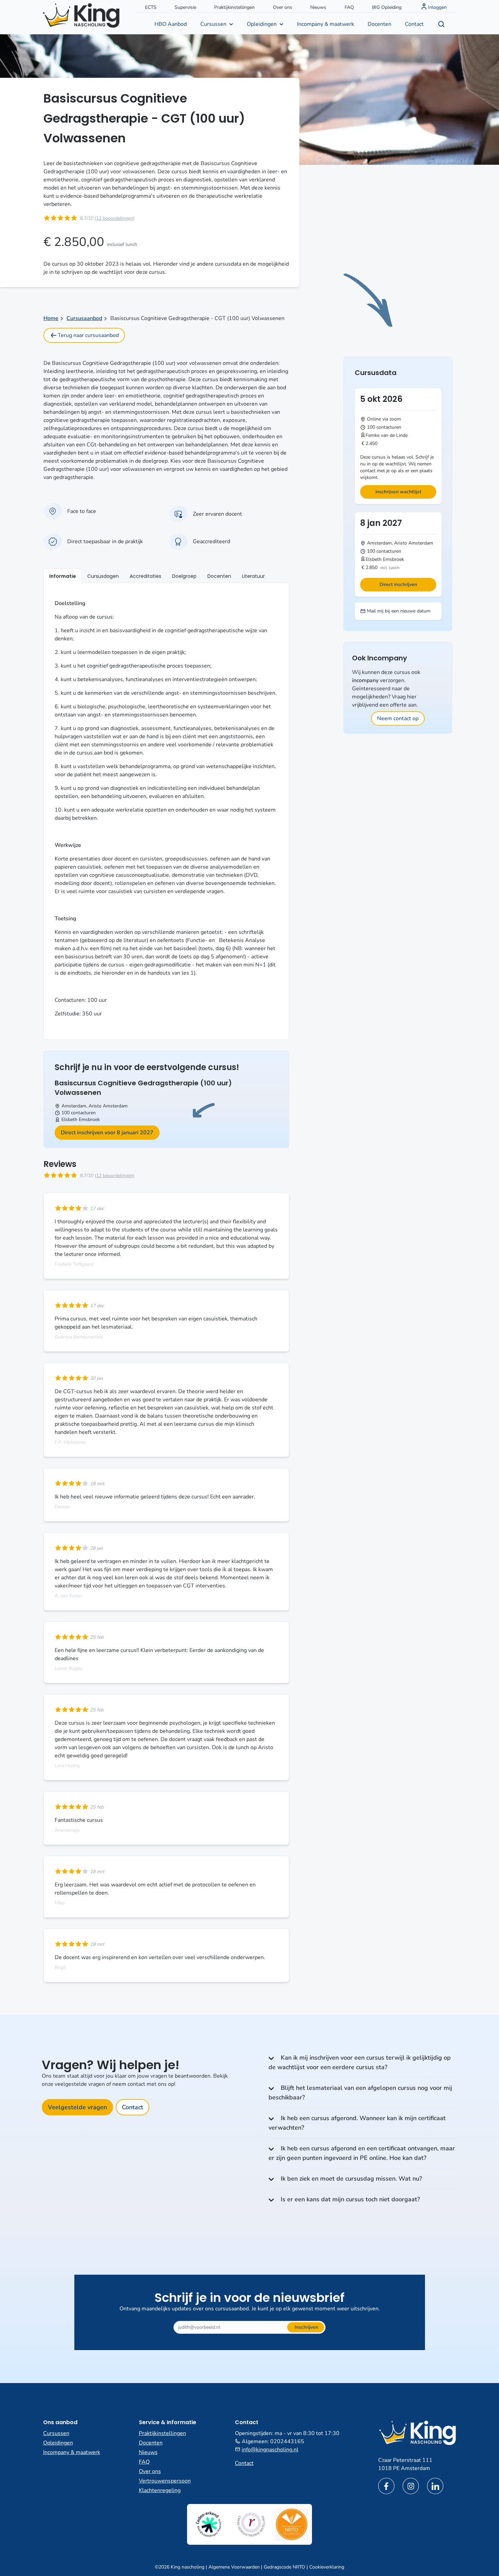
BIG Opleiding (387, 7)
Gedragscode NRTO (284, 2567)
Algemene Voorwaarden (234, 2567)
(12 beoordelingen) (115, 218)
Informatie (63, 576)
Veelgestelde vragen (77, 2107)
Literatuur (253, 576)
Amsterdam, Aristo (81, 1106)
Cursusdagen (103, 576)
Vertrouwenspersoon (165, 2481)
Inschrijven (306, 2327)
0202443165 (287, 2441)
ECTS (151, 7)
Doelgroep (184, 576)
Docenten (380, 24)
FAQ (349, 7)
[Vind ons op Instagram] (411, 2486)
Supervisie (185, 7)
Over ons (283, 7)
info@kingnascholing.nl (270, 2450)
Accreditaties (145, 576)
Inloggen (437, 7)
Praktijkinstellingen (234, 7)
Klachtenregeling (160, 2490)
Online (374, 419)
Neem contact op (398, 718)
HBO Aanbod (171, 24)
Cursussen (213, 24)
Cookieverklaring (327, 2567)
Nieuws (318, 7)
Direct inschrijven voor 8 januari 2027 (107, 1133)
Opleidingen (262, 24)
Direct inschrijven (398, 584)
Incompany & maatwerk (326, 24)
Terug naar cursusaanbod (88, 335)
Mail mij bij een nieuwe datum (398, 611)
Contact (414, 24)
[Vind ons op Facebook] (386, 2486)
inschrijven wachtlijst (398, 492)
